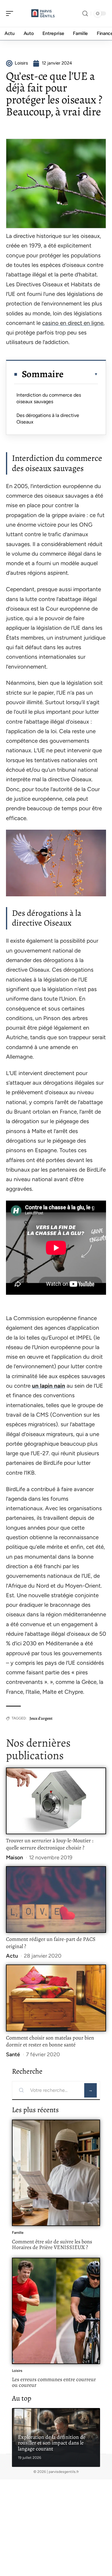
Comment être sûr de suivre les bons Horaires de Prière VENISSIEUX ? (52, 2245)
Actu (12, 1956)
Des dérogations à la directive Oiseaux (48, 419)
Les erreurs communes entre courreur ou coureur (54, 2382)
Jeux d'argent (41, 1718)
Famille (18, 2233)
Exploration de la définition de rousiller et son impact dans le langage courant (52, 2443)
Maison (14, 1858)
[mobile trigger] (11, 13)
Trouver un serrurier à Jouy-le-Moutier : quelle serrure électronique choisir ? (50, 1844)
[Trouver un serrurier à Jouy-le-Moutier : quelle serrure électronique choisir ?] (56, 1801)
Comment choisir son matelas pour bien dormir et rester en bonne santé (50, 2041)
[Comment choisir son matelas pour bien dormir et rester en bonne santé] (56, 1998)
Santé (13, 2054)
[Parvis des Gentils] (43, 13)
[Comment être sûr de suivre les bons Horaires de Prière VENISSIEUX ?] (56, 2173)
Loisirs (17, 2371)
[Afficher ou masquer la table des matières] (81, 374)
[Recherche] (85, 14)
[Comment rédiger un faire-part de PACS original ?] (56, 1899)
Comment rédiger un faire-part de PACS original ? (51, 1943)
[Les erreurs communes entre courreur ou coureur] (56, 2311)
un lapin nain (49, 1386)
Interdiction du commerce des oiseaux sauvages (49, 398)
